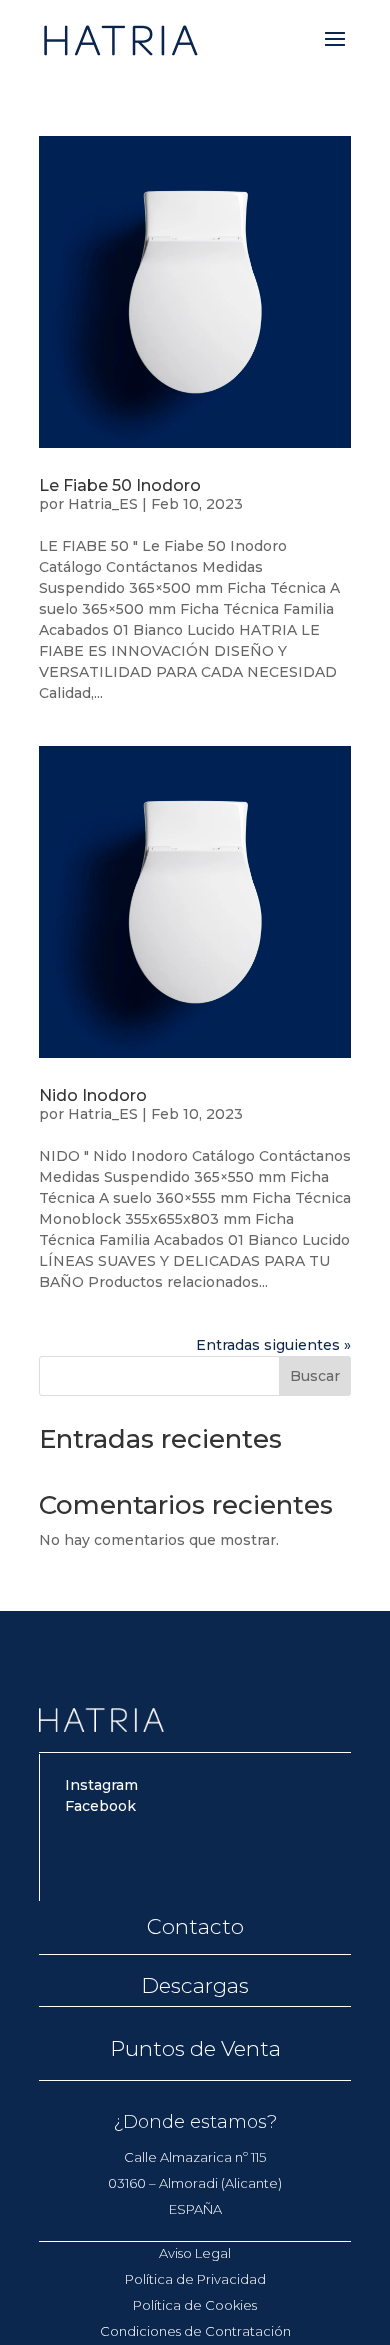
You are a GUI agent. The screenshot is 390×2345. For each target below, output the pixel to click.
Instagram (101, 1785)
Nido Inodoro (93, 1095)
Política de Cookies (195, 2305)
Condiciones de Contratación (195, 2331)
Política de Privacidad (195, 2279)
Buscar (315, 1376)
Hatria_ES (103, 504)
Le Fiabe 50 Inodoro (120, 485)
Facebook (100, 1806)
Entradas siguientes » (273, 1345)
